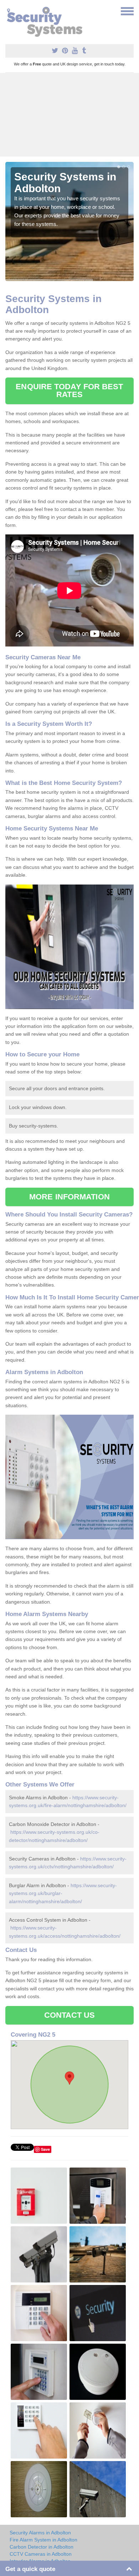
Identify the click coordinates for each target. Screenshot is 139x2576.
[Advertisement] (69, 115)
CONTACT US (70, 2015)
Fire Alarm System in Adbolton (43, 2540)
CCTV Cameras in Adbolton (41, 2554)
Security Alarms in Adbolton (40, 2533)
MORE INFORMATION (69, 1197)
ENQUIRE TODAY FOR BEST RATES (69, 390)
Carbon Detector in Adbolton (42, 2547)
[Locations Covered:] (9, 11)
